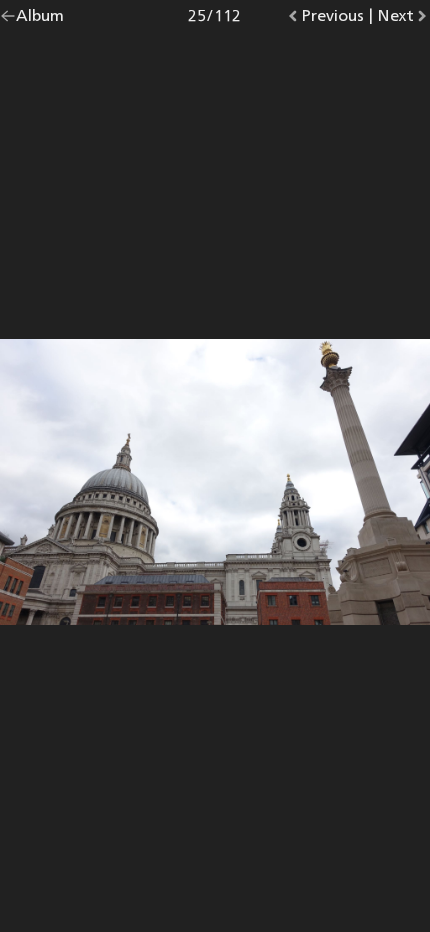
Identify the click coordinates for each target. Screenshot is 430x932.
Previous (332, 19)
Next (403, 19)
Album (40, 19)
